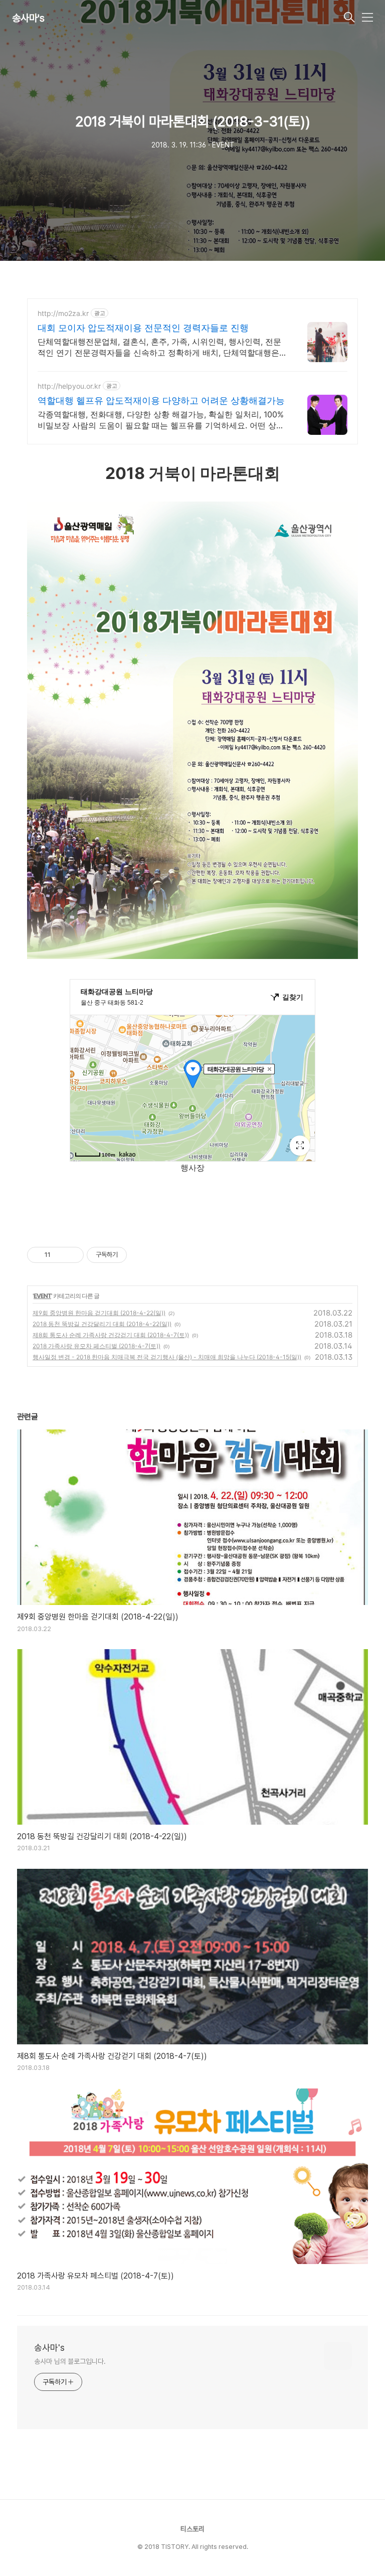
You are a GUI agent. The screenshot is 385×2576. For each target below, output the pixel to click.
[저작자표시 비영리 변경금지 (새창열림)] (140, 1255)
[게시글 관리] (72, 1255)
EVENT (42, 1296)
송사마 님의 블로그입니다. (70, 2361)
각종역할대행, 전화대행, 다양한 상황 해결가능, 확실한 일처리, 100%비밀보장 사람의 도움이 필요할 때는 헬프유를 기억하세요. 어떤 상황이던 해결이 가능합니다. (161, 420)
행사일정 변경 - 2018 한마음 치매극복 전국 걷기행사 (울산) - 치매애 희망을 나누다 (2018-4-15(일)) (167, 1357)
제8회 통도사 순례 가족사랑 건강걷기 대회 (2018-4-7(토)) (111, 1335)
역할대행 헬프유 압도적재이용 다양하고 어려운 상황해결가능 (161, 400)
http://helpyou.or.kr (69, 386)
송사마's (28, 18)
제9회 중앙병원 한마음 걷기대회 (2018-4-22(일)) (99, 1313)
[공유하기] (60, 1255)
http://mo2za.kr (63, 313)
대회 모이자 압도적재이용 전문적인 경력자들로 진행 (143, 328)
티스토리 (192, 2529)
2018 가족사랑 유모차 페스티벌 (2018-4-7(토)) (97, 1346)
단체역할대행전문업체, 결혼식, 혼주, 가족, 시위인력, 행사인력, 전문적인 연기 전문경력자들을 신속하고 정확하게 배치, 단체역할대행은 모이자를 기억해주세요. (159, 347)
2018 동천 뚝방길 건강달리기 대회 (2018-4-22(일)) (102, 1324)
